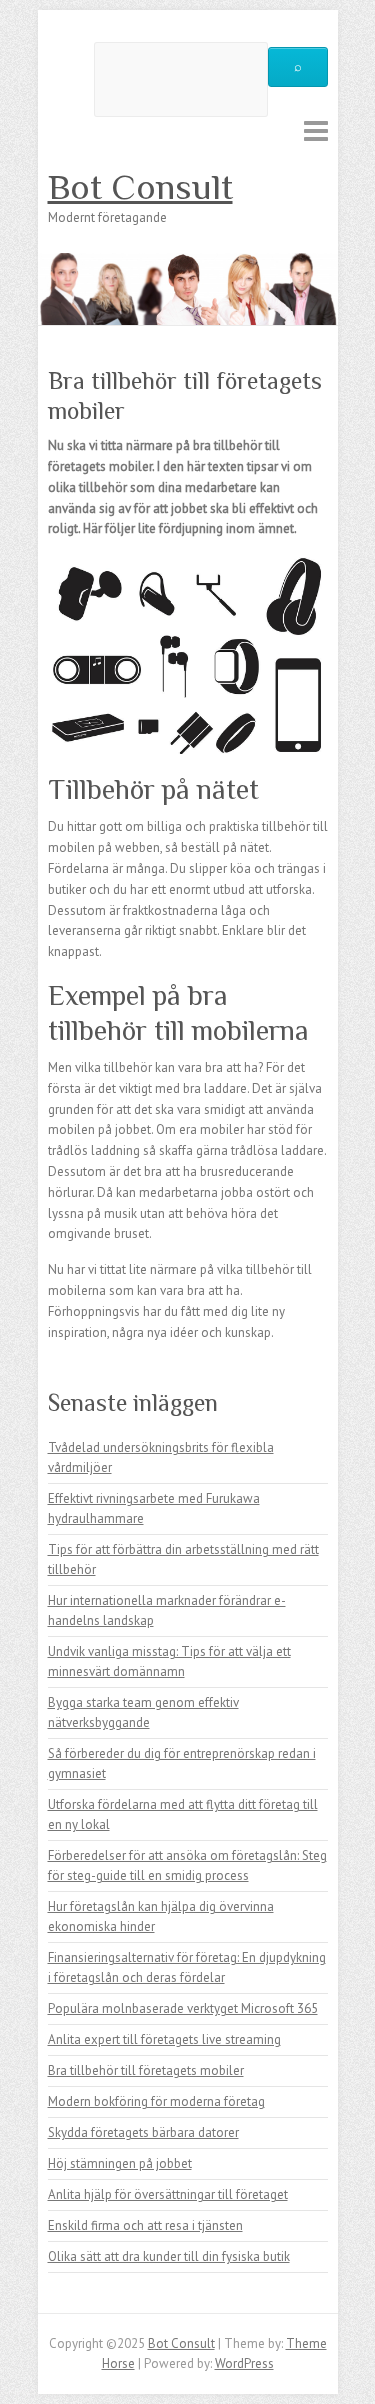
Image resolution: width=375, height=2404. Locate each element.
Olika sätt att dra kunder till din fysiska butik (169, 2256)
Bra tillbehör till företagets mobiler (146, 2070)
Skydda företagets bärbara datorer (143, 2132)
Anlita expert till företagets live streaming (164, 2039)
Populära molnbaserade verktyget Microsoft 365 (183, 2008)
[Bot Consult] (188, 262)
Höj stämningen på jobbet (120, 2163)
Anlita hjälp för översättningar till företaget (168, 2194)
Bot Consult (140, 187)
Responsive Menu (316, 130)
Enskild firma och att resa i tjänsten (145, 2225)
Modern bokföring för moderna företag (156, 2101)
